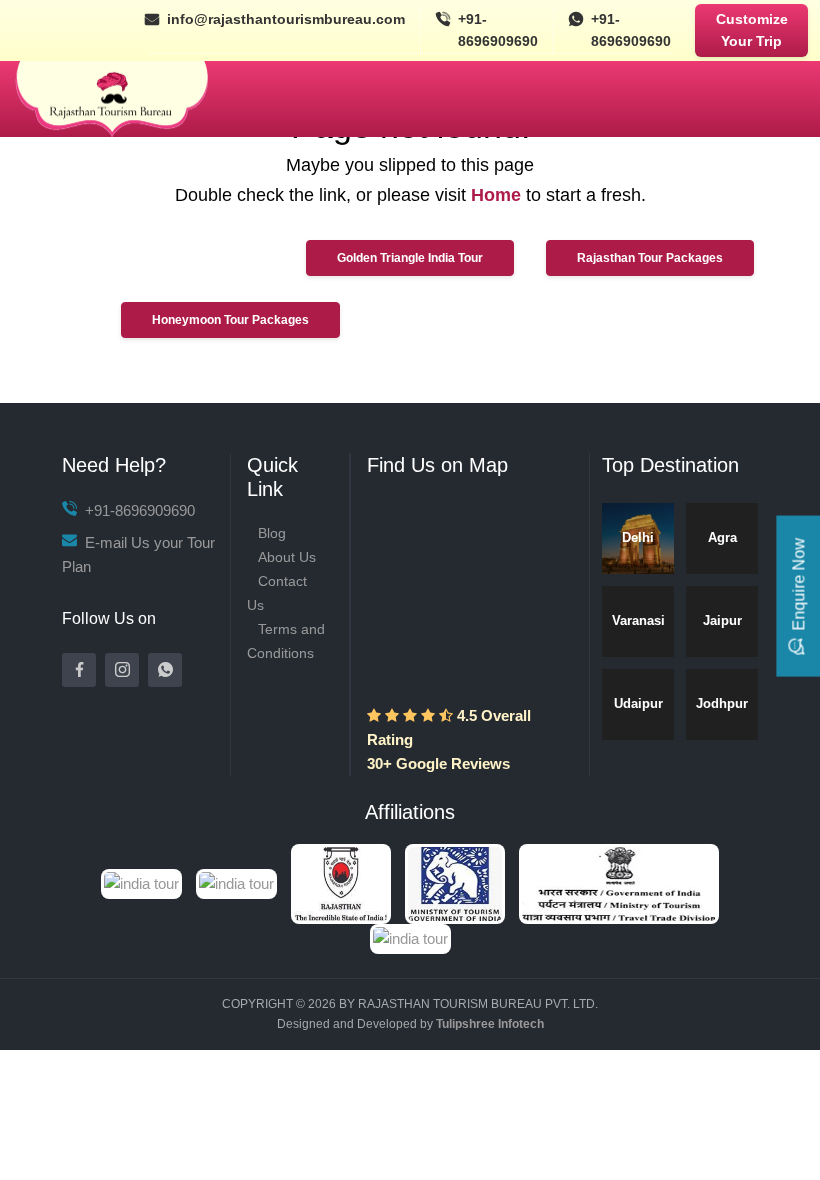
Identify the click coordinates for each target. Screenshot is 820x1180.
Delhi (638, 537)
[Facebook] (79, 670)
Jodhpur (722, 703)
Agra (722, 537)
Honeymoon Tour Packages (230, 320)
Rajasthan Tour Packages (650, 258)
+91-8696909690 (498, 30)
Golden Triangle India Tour (410, 258)
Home (496, 195)
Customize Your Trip (752, 30)
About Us (287, 557)
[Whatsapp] (165, 670)
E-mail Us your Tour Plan (138, 554)
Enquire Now (798, 584)
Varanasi (638, 620)
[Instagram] (122, 670)
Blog (272, 533)
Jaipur (722, 620)
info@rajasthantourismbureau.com (286, 19)
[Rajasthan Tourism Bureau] (112, 99)
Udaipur (638, 703)
